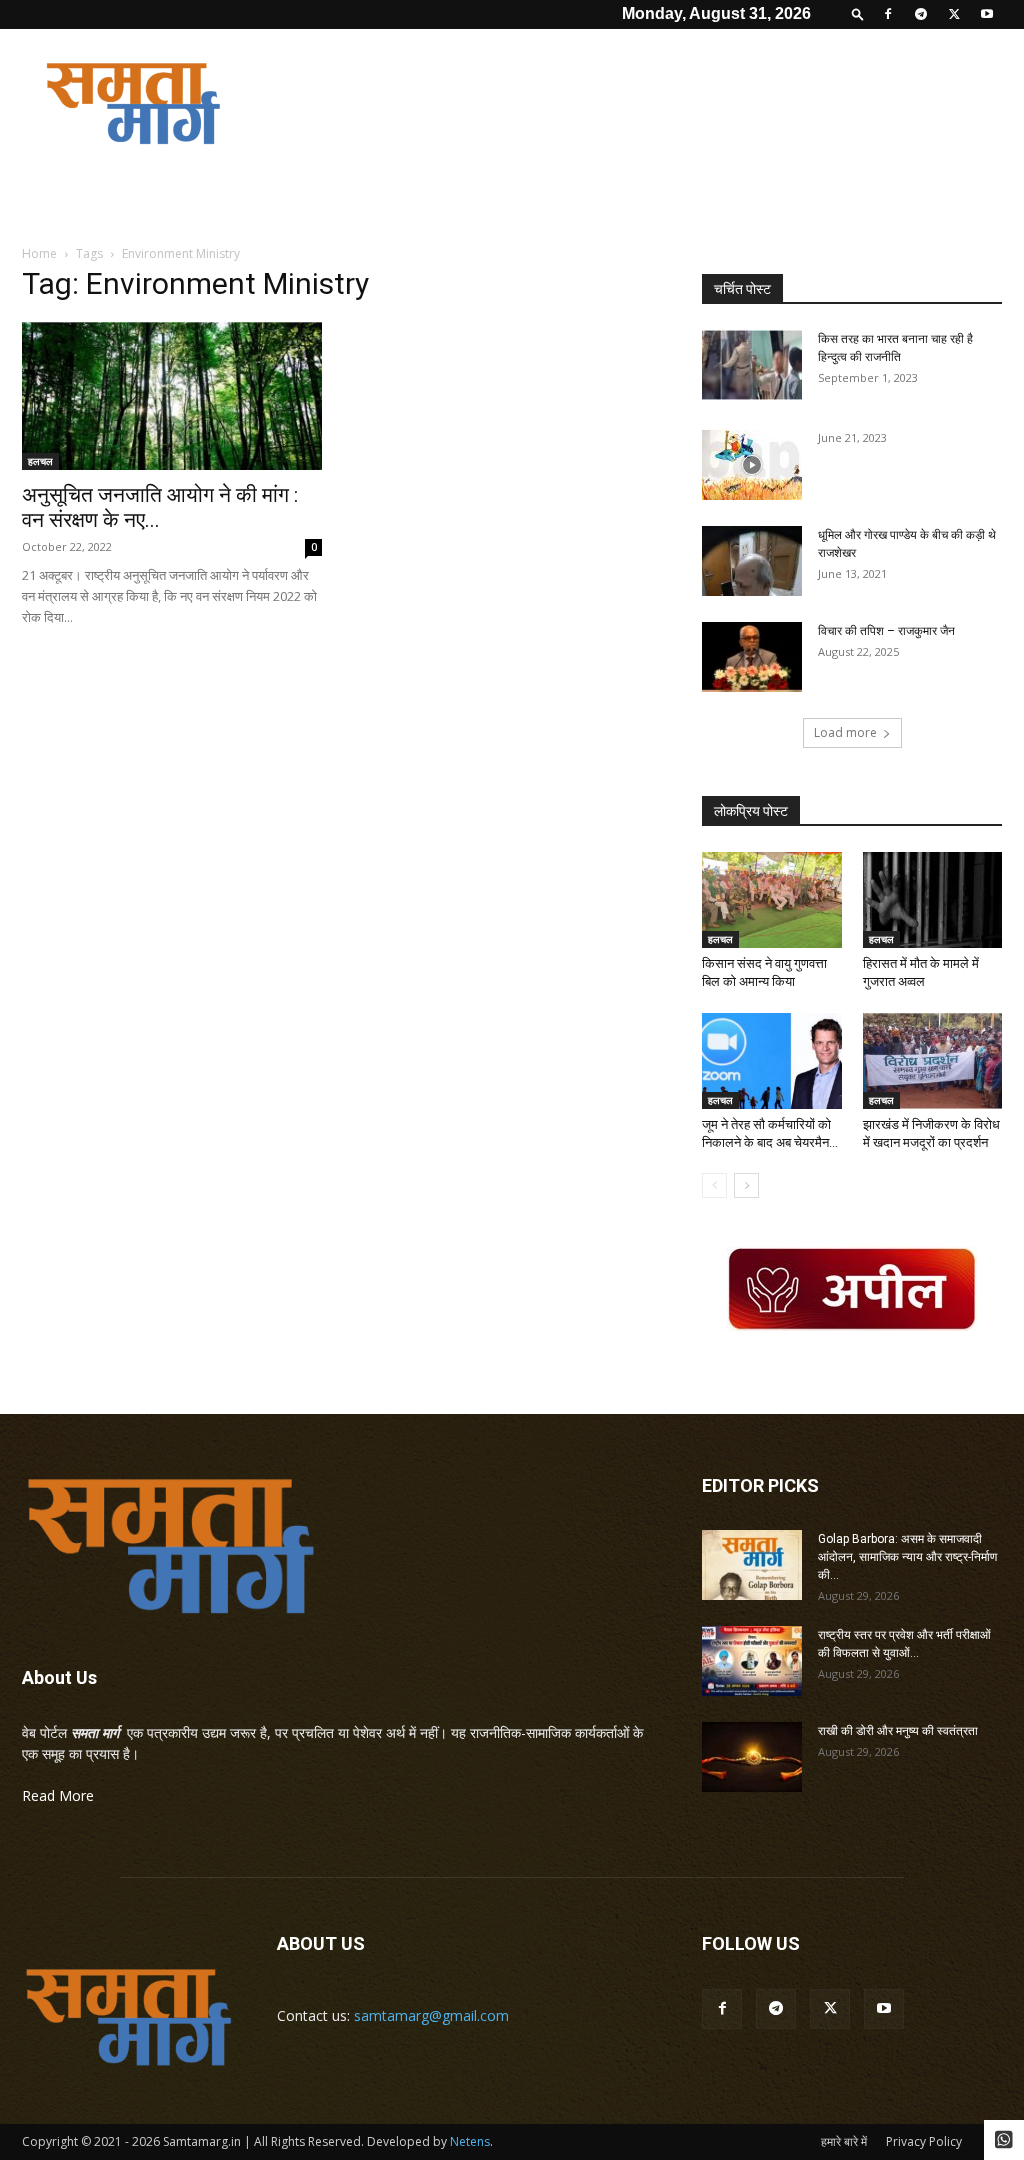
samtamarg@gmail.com (431, 2015)
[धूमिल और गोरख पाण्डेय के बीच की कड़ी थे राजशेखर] (752, 561)
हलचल (40, 461)
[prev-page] (714, 1185)
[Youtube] (987, 14)
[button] (858, 13)
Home (39, 253)
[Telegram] (921, 14)
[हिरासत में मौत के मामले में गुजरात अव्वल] (933, 900)
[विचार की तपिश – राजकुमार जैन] (752, 657)
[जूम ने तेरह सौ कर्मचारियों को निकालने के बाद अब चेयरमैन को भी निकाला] (772, 1061)
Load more (845, 732)
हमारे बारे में (844, 2141)
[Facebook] (888, 14)
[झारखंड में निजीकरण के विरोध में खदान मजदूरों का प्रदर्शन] (933, 1061)
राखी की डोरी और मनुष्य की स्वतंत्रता (898, 1731)
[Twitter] (954, 14)
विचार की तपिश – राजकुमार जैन (886, 631)
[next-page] (746, 1185)
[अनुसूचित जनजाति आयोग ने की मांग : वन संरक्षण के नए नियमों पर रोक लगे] (172, 396)
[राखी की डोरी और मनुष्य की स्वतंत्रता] (752, 1757)
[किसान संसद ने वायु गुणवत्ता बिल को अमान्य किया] (772, 900)
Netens (470, 2141)
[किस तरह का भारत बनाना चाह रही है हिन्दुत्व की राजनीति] (752, 365)
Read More (58, 1795)
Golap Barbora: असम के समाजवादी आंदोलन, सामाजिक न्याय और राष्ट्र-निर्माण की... (907, 1557)
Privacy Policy (924, 2141)
